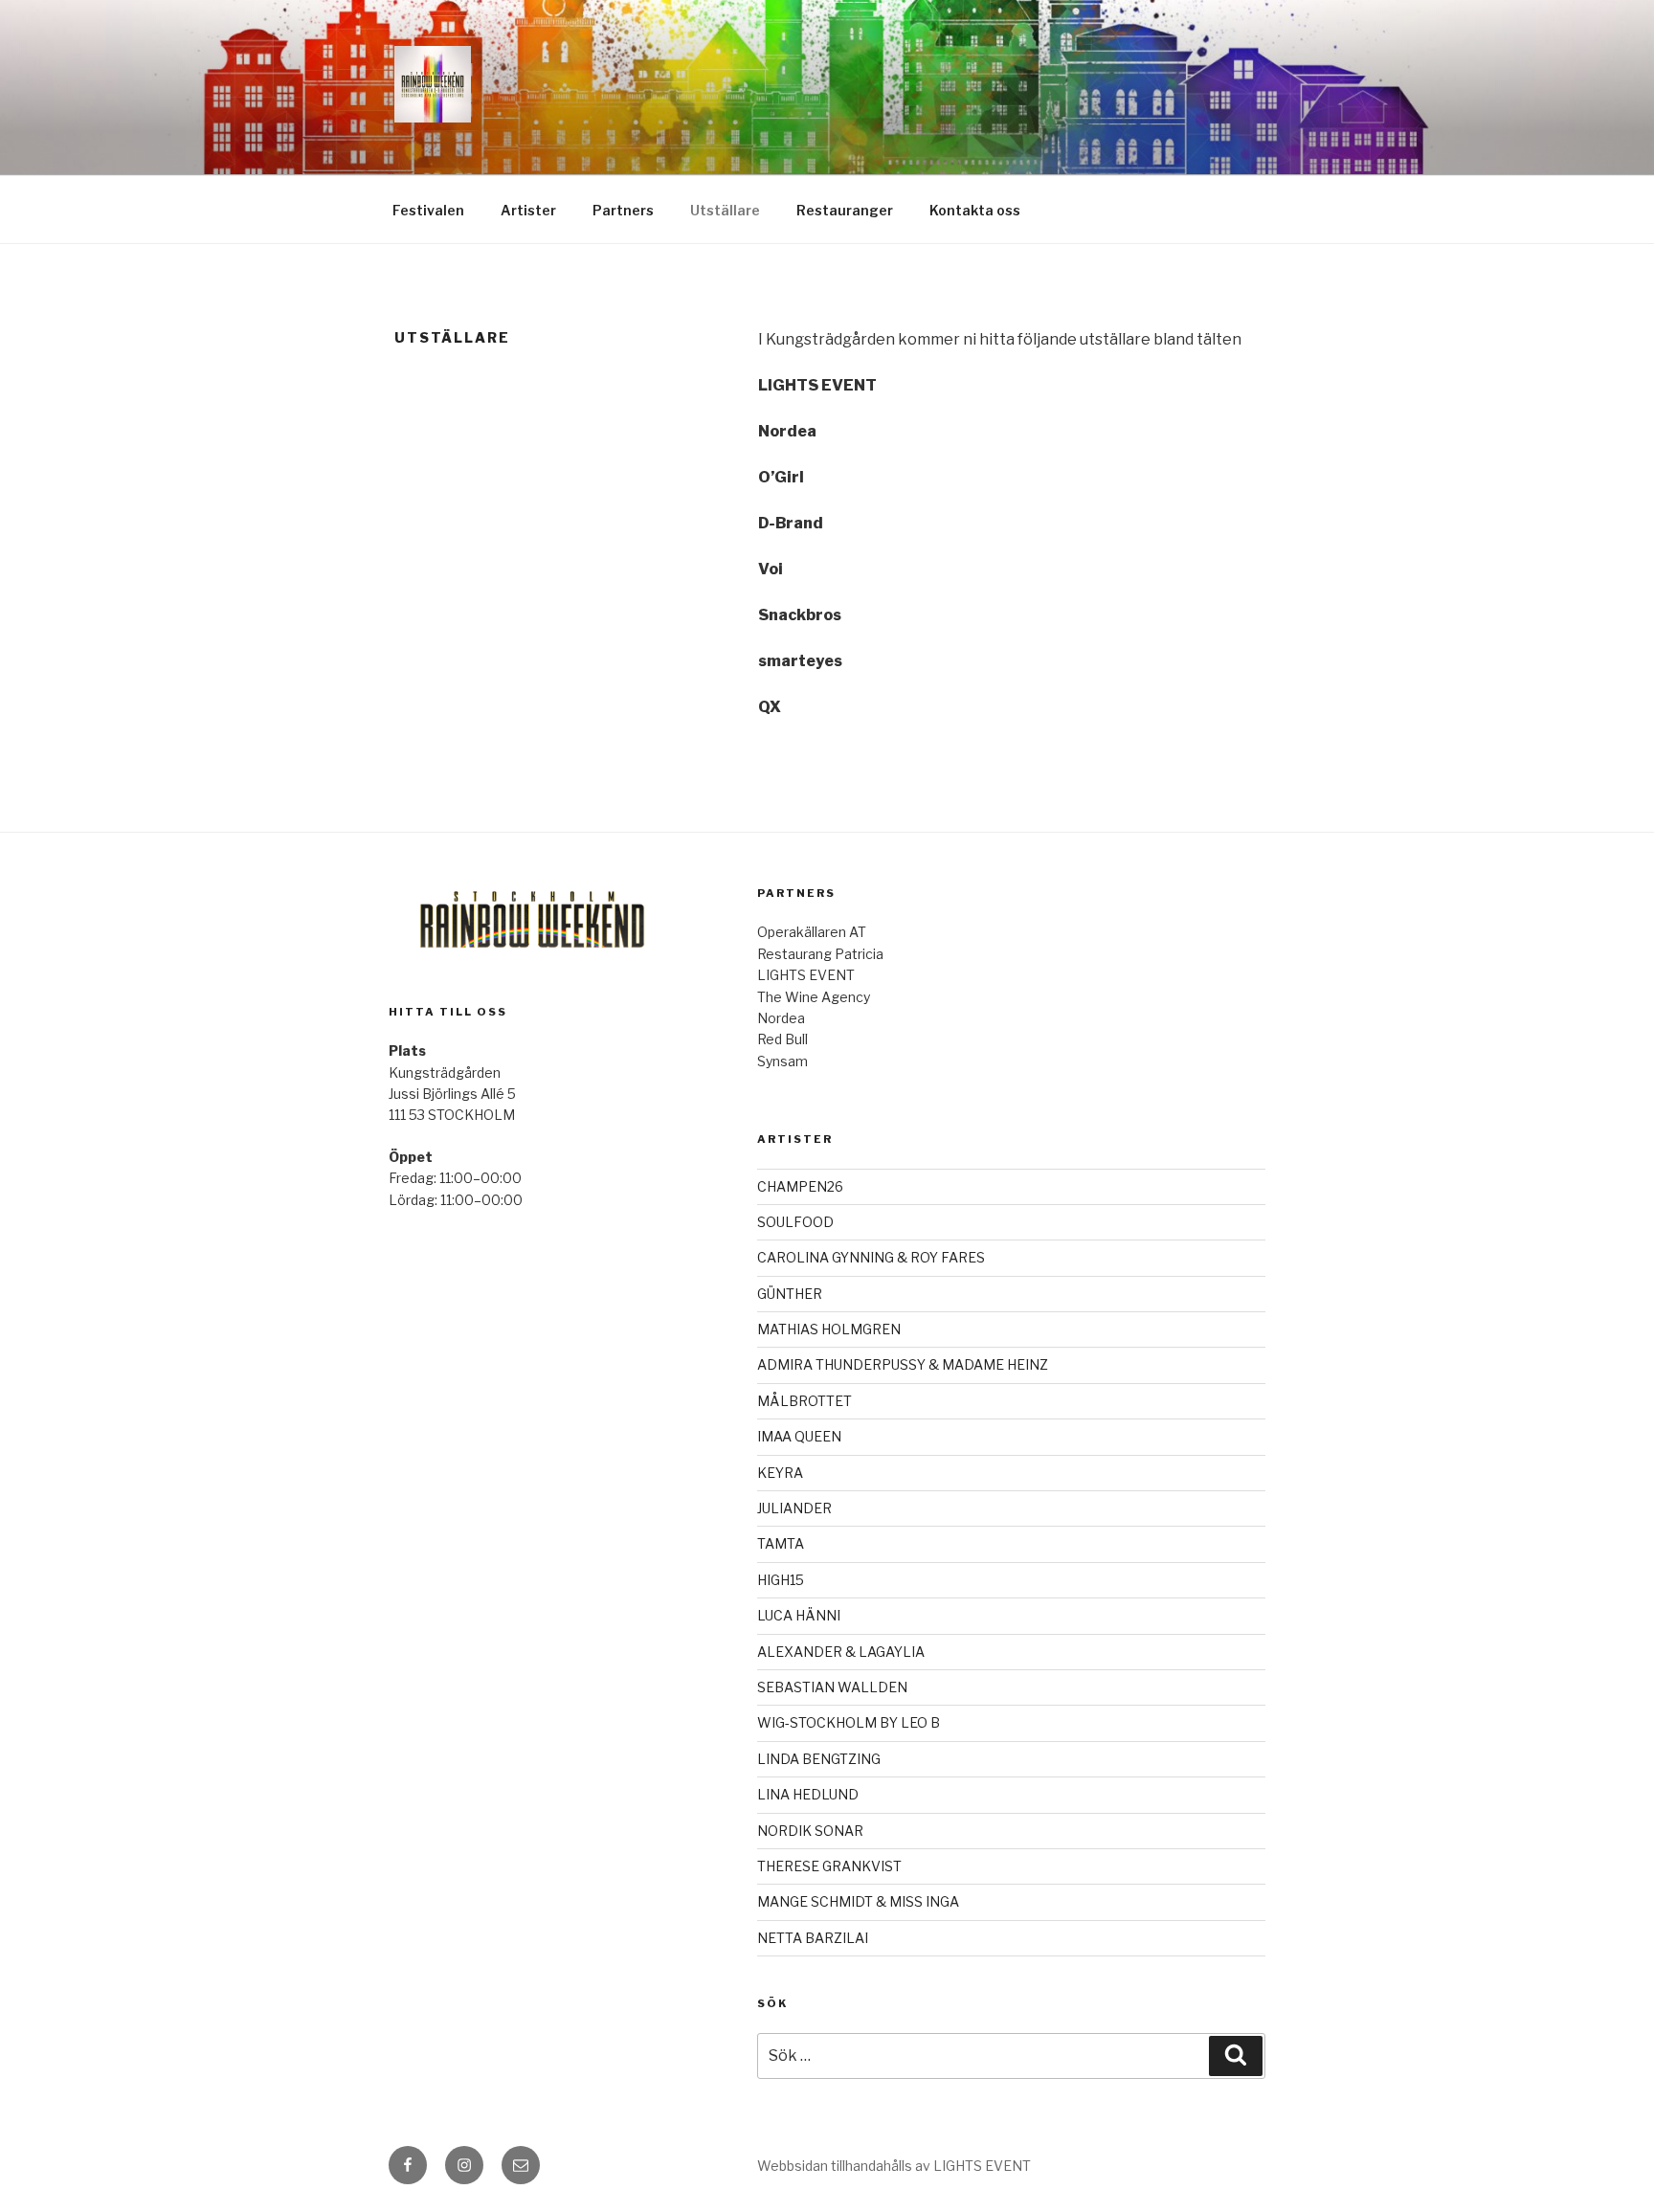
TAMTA (781, 1543)
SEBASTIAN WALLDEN (832, 1687)
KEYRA (780, 1473)
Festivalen (428, 210)
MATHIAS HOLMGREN (829, 1329)
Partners (623, 210)
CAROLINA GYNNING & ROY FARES (871, 1257)
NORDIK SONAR (810, 1831)
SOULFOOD (795, 1222)
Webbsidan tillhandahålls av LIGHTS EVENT (894, 2166)
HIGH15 (781, 1580)
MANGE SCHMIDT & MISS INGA (858, 1901)
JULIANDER (794, 1508)
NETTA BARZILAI (813, 1938)
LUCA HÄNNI (799, 1615)
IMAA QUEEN (799, 1436)
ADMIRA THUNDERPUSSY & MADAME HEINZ (903, 1364)
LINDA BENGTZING (819, 1759)
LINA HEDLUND (808, 1794)
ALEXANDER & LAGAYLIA (841, 1652)
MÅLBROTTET (805, 1401)
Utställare (725, 210)
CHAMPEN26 (800, 1186)
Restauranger (845, 210)
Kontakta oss (975, 210)
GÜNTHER (790, 1294)
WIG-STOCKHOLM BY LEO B (849, 1722)
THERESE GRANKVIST (829, 1866)
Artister (528, 210)
